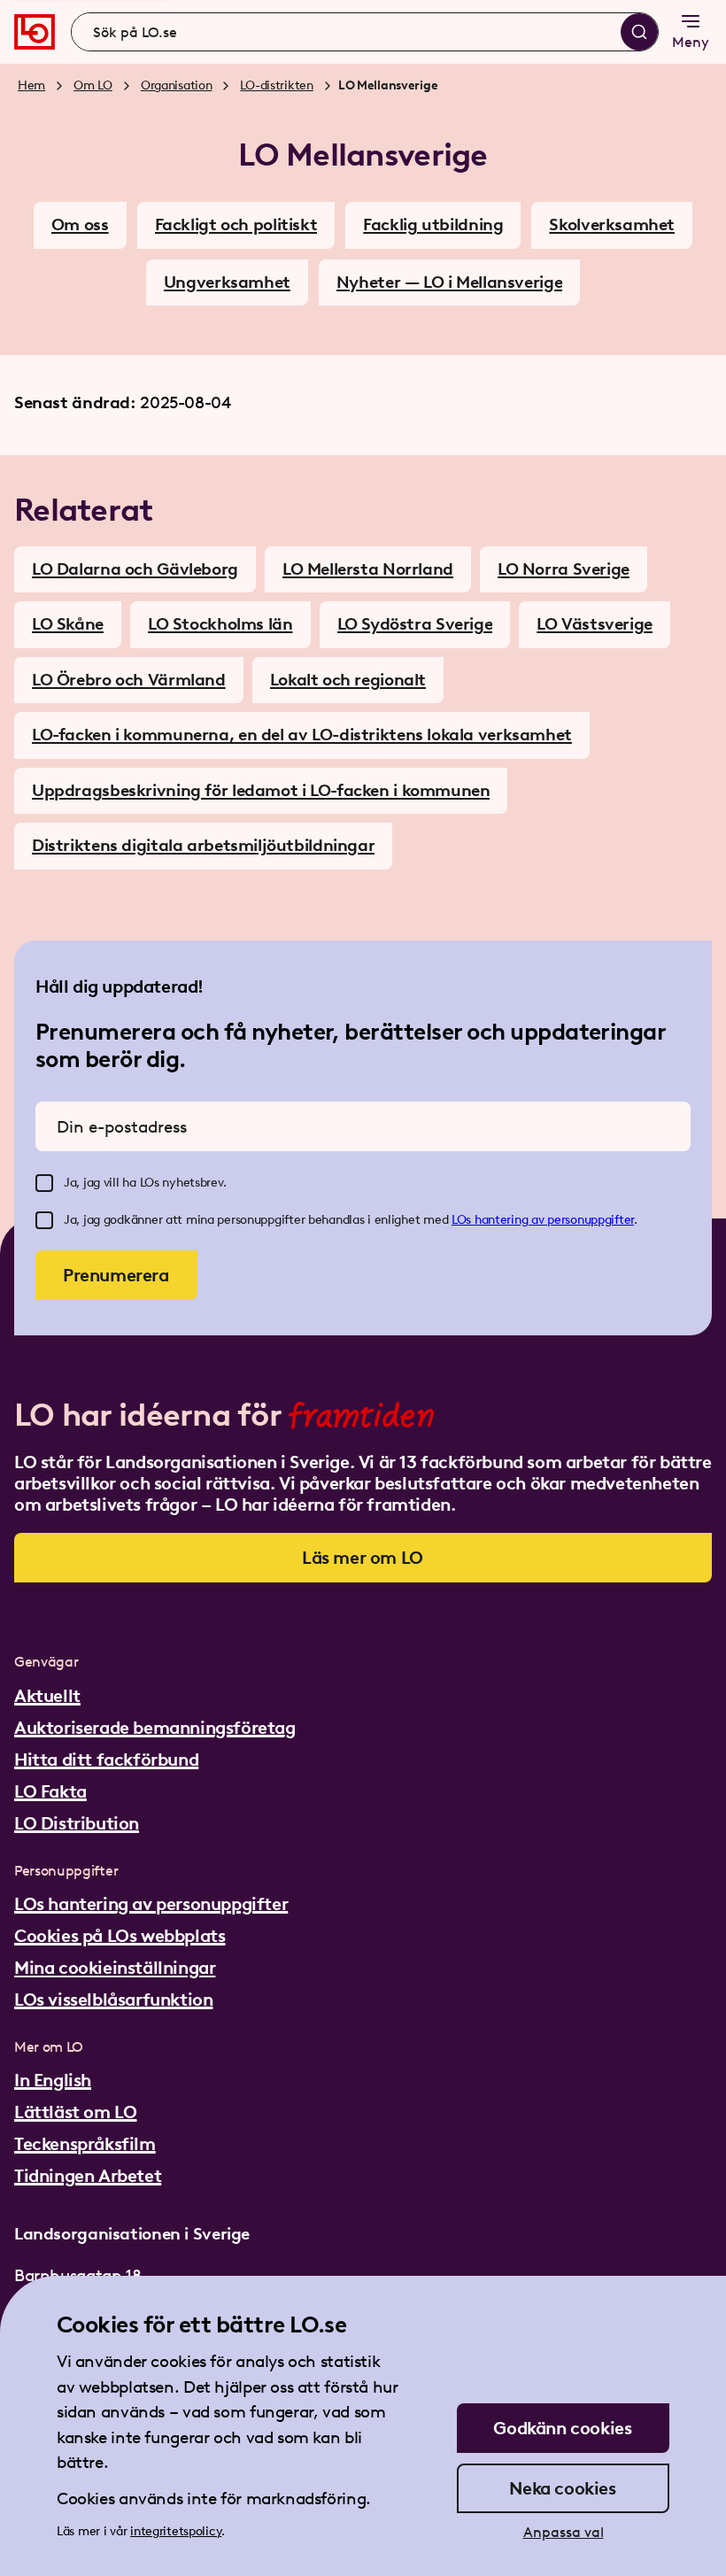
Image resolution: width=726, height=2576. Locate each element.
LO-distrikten (276, 85)
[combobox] (365, 32)
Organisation (177, 85)
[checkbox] (44, 1183)
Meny (691, 42)
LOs (463, 1220)
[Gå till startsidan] (35, 32)
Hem (31, 85)
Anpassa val (564, 2532)
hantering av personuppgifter (554, 1220)
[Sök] (639, 32)
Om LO (93, 85)
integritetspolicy (176, 2531)
